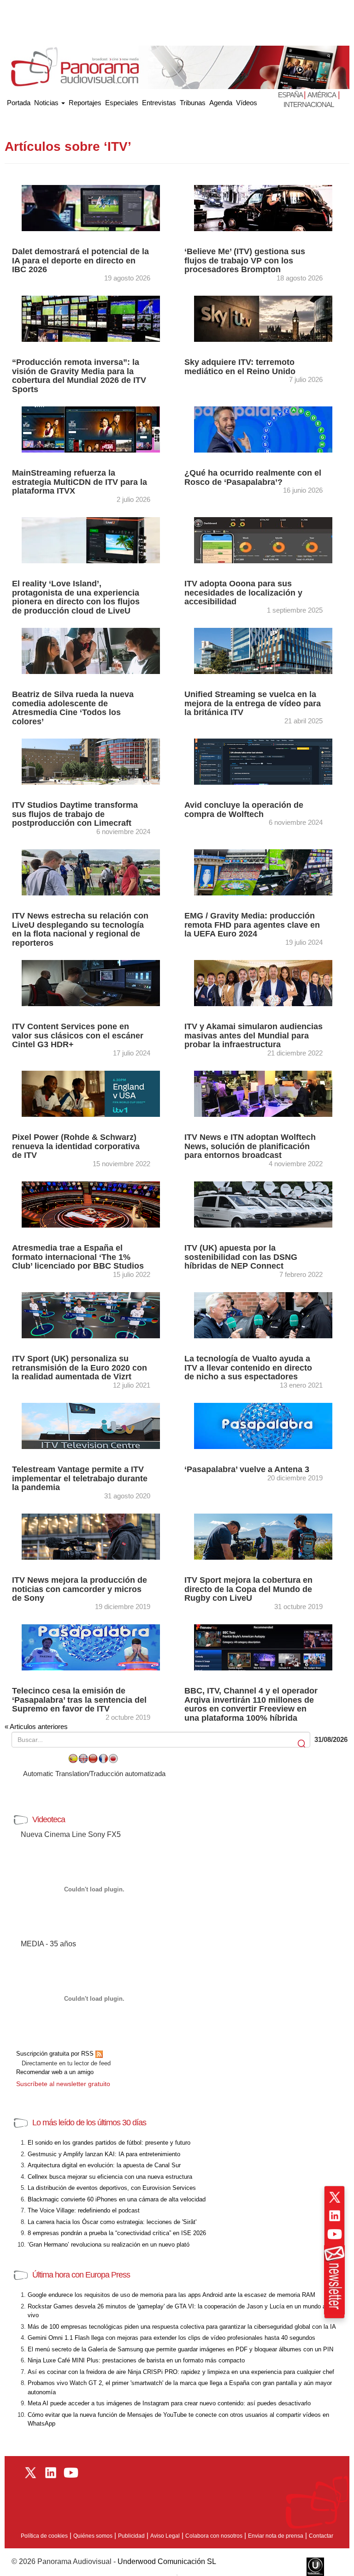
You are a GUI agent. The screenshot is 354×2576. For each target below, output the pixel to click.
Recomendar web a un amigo (55, 2072)
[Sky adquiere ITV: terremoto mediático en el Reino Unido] (263, 318)
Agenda (221, 103)
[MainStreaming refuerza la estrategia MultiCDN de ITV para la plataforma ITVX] (91, 429)
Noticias (47, 103)
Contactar (321, 2536)
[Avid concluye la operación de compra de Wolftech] (263, 761)
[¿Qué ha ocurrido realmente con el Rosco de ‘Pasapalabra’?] (263, 429)
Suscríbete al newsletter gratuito (63, 2084)
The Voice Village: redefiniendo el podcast (84, 2210)
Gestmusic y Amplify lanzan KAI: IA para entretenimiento (104, 2154)
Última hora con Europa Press (81, 2275)
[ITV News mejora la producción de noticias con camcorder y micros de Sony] (91, 1536)
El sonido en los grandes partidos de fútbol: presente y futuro (109, 2143)
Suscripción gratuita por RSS (56, 2054)
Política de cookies (44, 2536)
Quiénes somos (93, 2536)
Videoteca (49, 1819)
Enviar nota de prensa (276, 2536)
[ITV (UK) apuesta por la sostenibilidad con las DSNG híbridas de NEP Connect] (263, 1204)
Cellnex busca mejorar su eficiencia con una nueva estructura (110, 2177)
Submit (302, 1744)
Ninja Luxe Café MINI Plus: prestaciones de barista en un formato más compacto (136, 2360)
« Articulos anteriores (36, 1726)
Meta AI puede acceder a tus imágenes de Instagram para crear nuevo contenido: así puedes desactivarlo (169, 2403)
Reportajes (85, 103)
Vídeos (247, 103)
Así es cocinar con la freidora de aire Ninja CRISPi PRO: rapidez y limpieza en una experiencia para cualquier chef (181, 2372)
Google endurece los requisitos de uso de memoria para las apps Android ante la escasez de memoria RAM (171, 2295)
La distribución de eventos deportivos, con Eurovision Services (112, 2188)
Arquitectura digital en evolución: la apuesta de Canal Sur (104, 2165)
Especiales (122, 103)
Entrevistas (159, 103)
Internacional (309, 104)
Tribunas (193, 103)
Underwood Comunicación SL (167, 2561)
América (322, 95)
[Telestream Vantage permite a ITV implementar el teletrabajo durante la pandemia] (91, 1425)
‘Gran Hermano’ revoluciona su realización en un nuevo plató (109, 2245)
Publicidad (131, 2536)
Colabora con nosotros (214, 2536)
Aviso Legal (165, 2536)
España (291, 95)
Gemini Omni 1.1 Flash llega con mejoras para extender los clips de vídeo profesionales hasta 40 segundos (171, 2338)
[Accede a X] (335, 2197)
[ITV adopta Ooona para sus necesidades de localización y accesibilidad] (263, 540)
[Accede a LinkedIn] (335, 2216)
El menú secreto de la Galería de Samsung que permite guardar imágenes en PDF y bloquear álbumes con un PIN (180, 2349)
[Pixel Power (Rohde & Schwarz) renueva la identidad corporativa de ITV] (91, 1093)
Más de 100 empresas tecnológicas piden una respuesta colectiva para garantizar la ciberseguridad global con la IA (182, 2327)
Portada (19, 101)
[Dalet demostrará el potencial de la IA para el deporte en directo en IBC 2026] (91, 207)
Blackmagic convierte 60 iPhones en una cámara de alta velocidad (117, 2199)
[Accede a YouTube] (335, 2234)
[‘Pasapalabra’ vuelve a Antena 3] (263, 1425)
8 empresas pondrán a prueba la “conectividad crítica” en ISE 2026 (117, 2233)
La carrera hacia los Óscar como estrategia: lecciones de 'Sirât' (112, 2222)
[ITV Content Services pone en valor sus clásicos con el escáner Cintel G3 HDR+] (91, 982)
